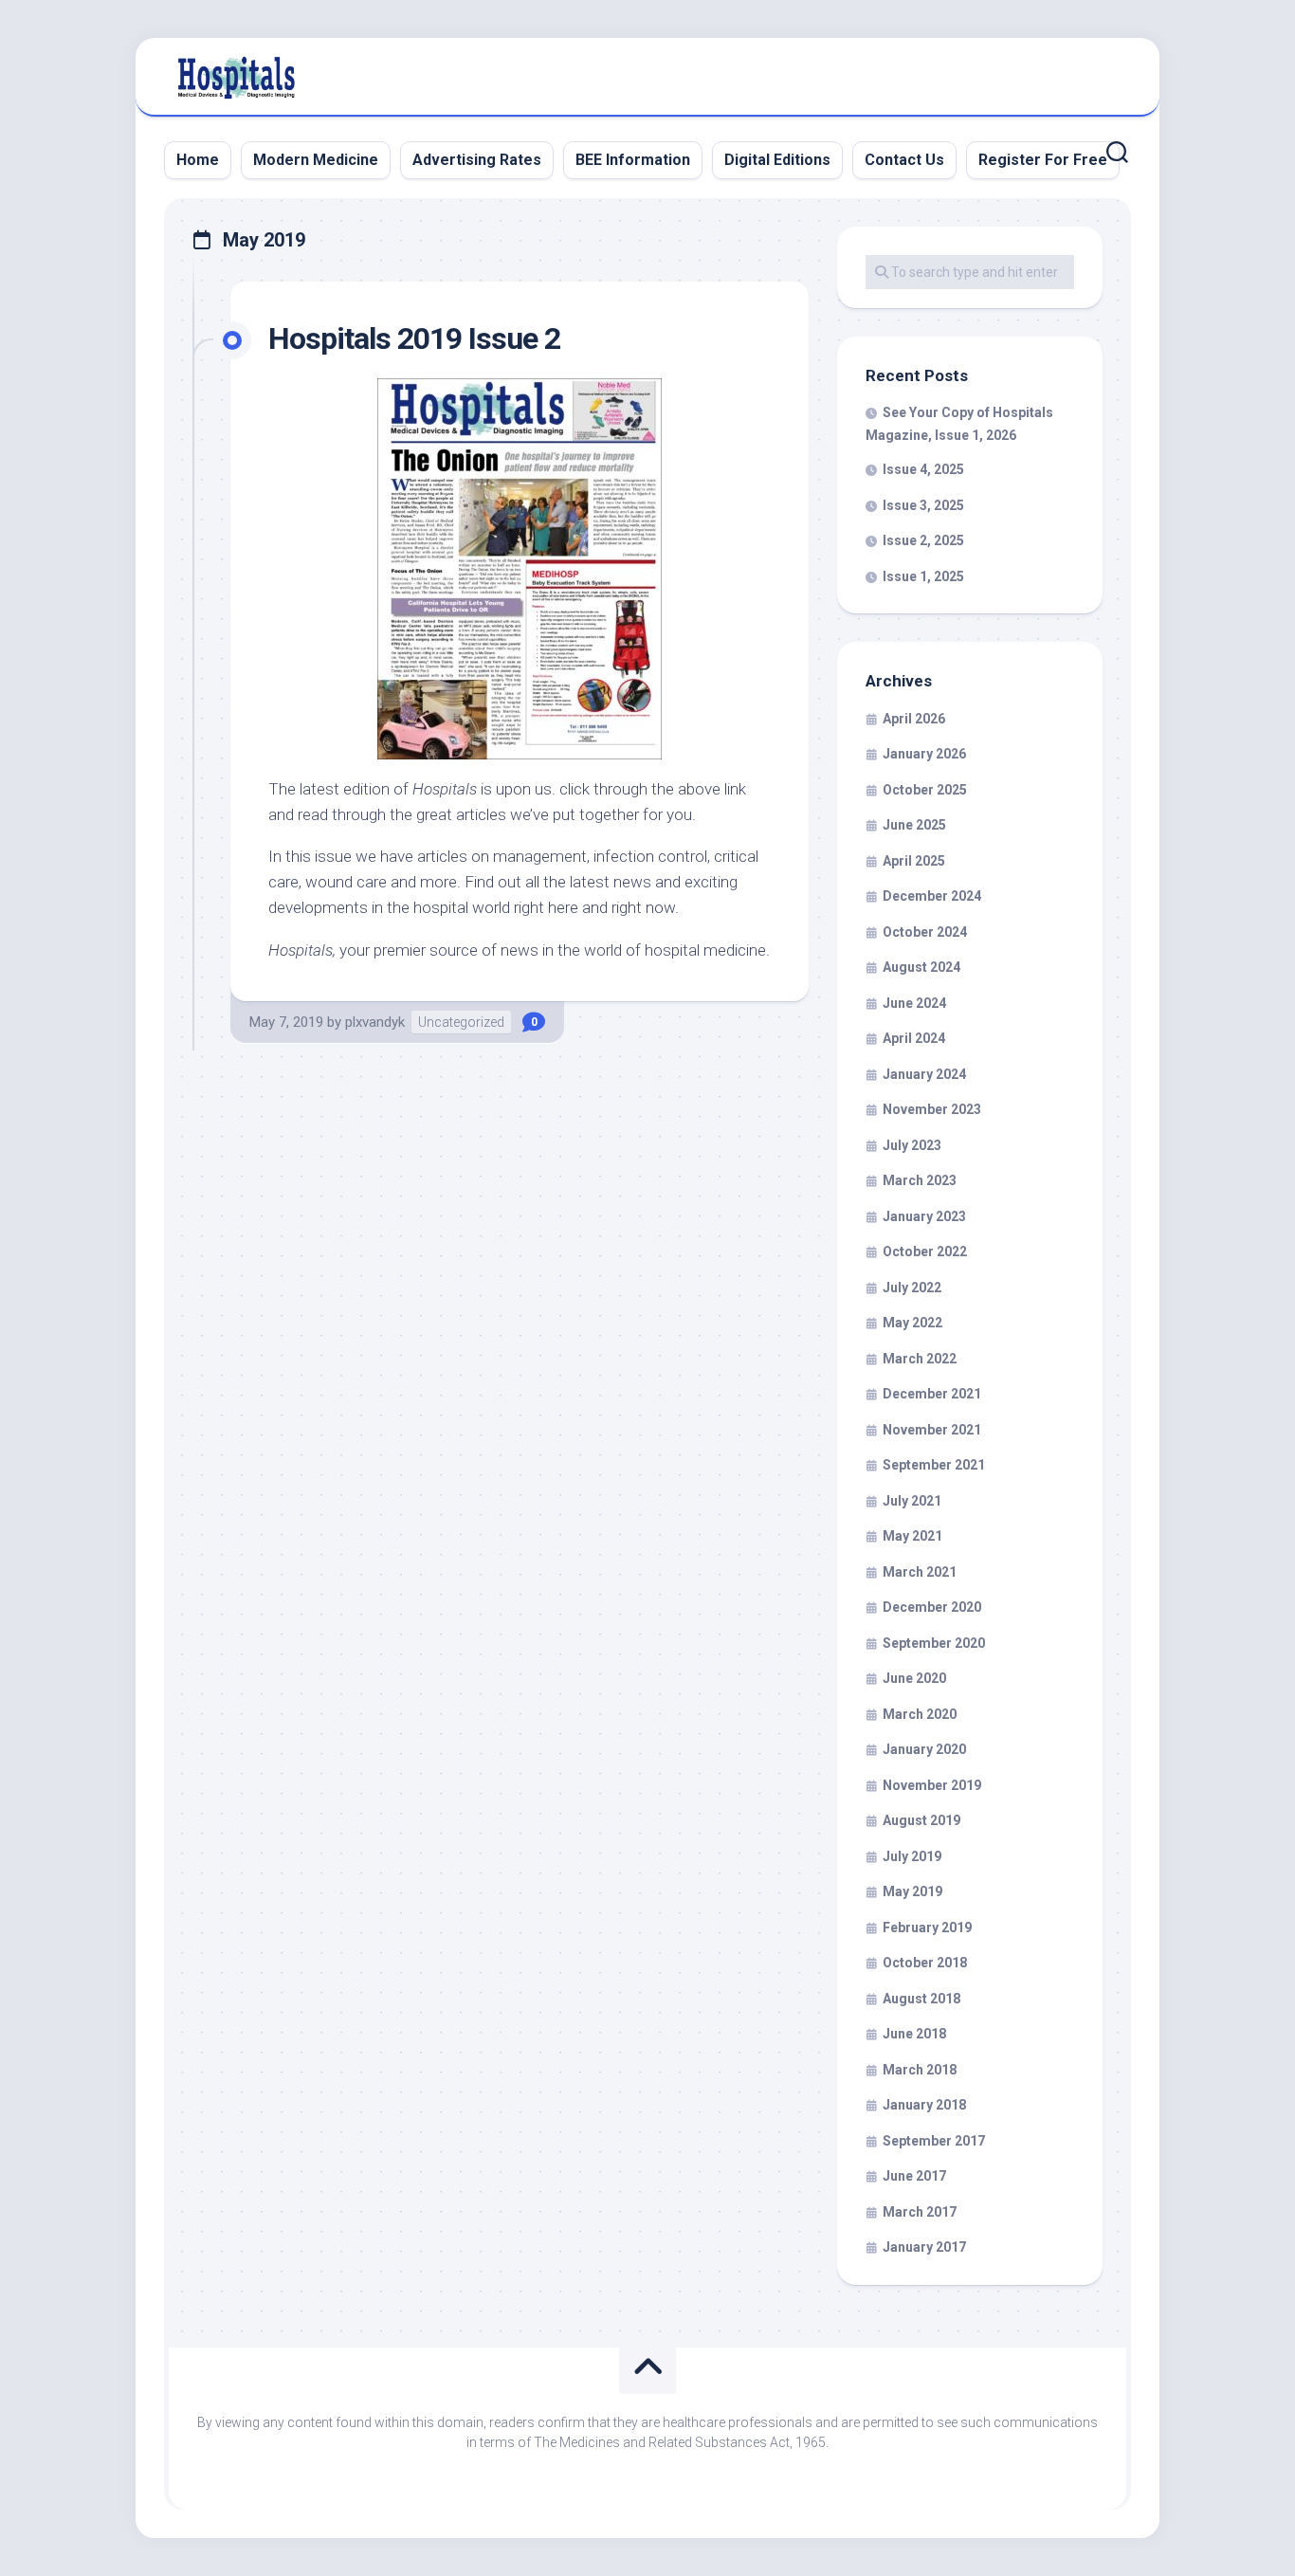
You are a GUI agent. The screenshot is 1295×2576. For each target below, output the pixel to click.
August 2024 (921, 967)
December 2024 (932, 896)
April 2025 (914, 861)
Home (198, 160)
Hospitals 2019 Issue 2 (414, 338)
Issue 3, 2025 (923, 505)
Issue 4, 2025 (923, 469)
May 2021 (912, 1536)
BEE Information (633, 160)
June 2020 (914, 1678)
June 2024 (914, 1003)
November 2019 (932, 1785)
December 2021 (932, 1394)
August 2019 (921, 1820)
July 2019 (912, 1856)
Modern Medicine (316, 160)
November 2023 (932, 1109)
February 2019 (927, 1927)
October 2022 (925, 1251)
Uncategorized (461, 1022)
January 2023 (924, 1216)
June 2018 (914, 2034)
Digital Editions (777, 160)
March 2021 (920, 1572)
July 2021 (912, 1501)
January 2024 (924, 1074)
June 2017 (914, 2176)
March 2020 (920, 1714)
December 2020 (932, 1607)
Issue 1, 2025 (923, 576)
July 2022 (912, 1288)
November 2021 (932, 1430)
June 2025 (914, 825)
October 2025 (925, 790)
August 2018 (921, 1999)
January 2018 (924, 2105)
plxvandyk (375, 1022)
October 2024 (925, 932)
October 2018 (925, 1963)
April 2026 (914, 719)
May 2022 (912, 1323)
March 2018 (920, 2070)
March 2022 (920, 1359)
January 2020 (924, 1749)
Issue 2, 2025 (923, 540)
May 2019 (912, 1891)
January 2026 (924, 754)
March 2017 (920, 2212)
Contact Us (904, 160)
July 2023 (912, 1145)
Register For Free (1043, 160)
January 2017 (924, 2247)
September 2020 (934, 1643)
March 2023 (920, 1180)
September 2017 (934, 2141)
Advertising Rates (477, 160)
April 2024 (914, 1038)
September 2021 (934, 1465)
